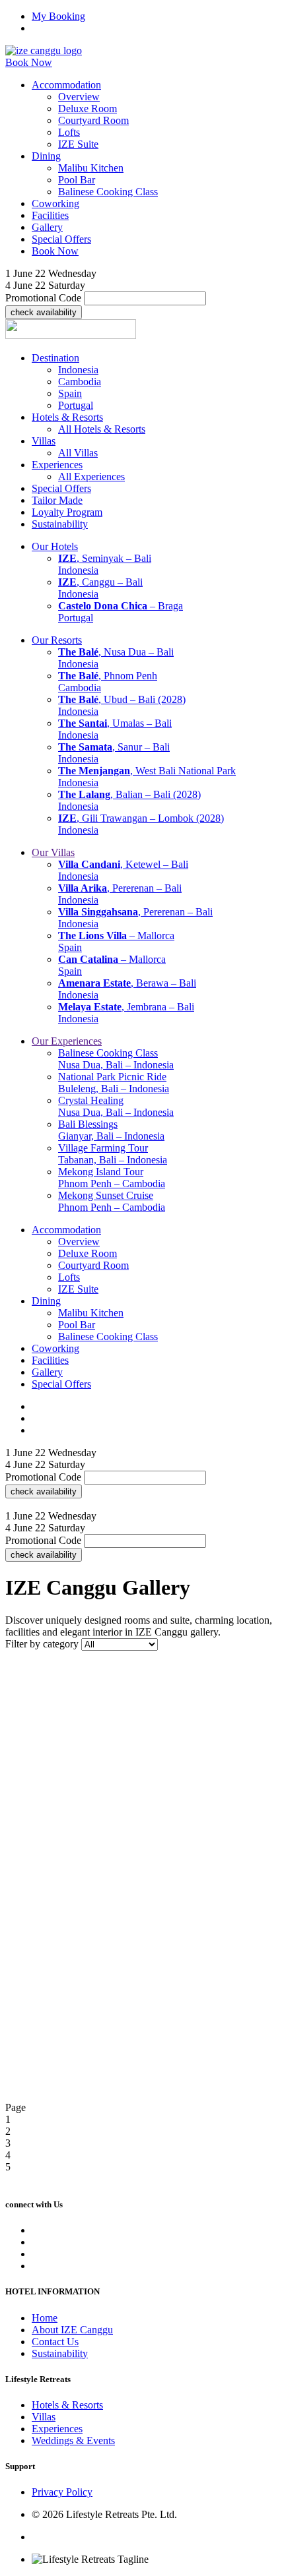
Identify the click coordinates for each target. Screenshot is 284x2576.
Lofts (69, 132)
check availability (44, 312)
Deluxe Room (88, 108)
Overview (79, 97)
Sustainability (60, 2353)
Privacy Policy (62, 2492)
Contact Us (55, 2342)
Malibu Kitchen (91, 168)
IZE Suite (78, 144)
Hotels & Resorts (67, 2405)
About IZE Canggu (72, 2330)
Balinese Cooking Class (108, 192)
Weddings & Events (73, 2440)
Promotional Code (43, 298)
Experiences (57, 2429)
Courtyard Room (93, 120)
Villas (44, 2417)
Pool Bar (77, 180)
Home (45, 2318)
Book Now (29, 62)
